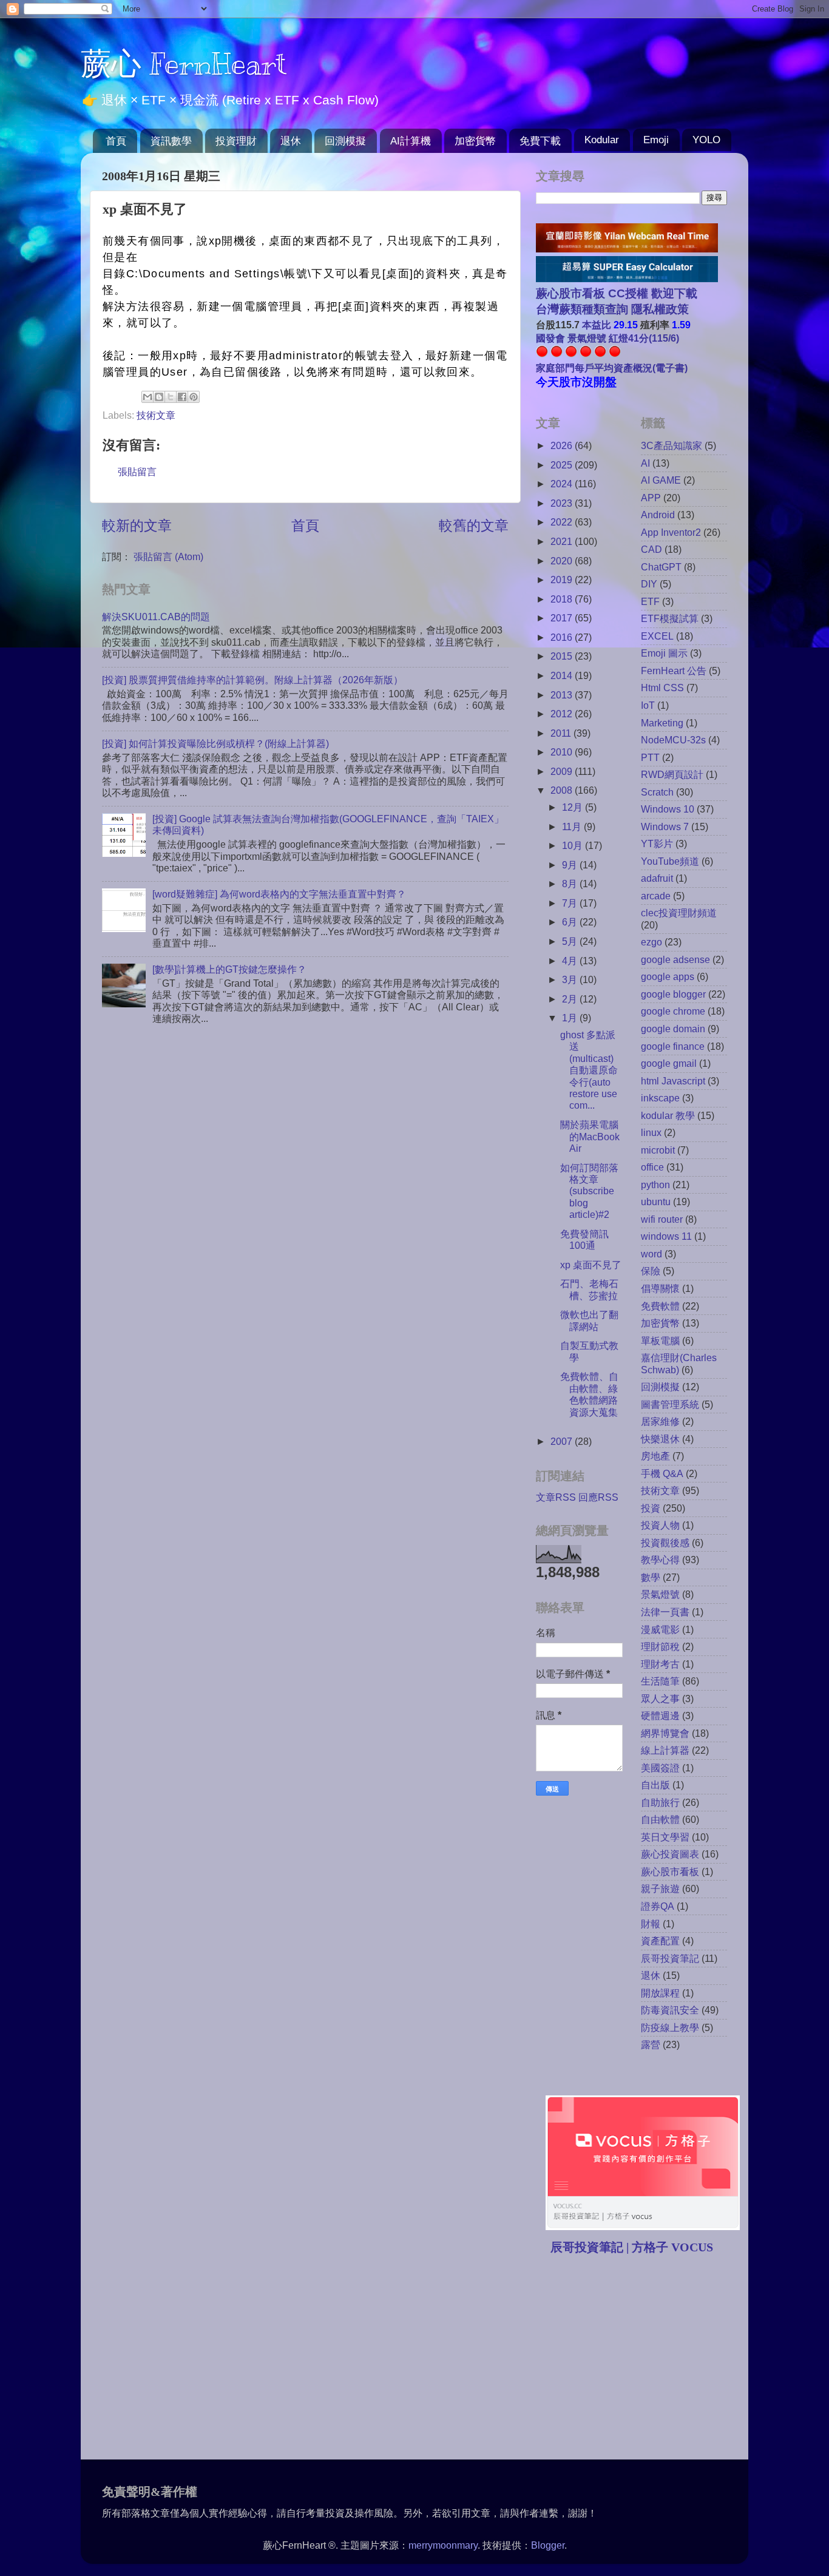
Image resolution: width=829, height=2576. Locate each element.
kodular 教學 (668, 1115)
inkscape (660, 1098)
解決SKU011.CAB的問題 (156, 617)
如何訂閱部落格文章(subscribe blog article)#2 (589, 1191)
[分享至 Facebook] (182, 397)
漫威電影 (660, 1629)
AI (645, 463)
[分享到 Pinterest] (194, 397)
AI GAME (661, 480)
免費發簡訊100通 (584, 1239)
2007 (563, 1441)
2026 (563, 445)
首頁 (116, 141)
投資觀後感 (665, 1543)
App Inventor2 (671, 532)
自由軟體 (660, 1819)
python (655, 1185)
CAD (651, 549)
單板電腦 (660, 1340)
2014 (563, 675)
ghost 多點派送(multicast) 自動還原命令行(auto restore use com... (589, 1070)
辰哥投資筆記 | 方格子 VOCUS (632, 2247)
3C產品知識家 (672, 445)
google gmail (669, 1063)
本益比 (597, 325)
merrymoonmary (443, 2545)
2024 (563, 484)
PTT (650, 757)
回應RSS (598, 1497)
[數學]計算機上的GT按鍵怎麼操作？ (229, 969)
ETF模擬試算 (670, 618)
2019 (563, 580)
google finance (673, 1046)
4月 (571, 961)
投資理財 (236, 141)
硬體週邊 (660, 1716)
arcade (656, 896)
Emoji (656, 140)
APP (651, 498)
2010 (563, 752)
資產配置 (660, 1941)
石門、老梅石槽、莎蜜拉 (589, 1289)
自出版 (655, 1785)
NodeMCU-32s (673, 740)
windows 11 (666, 1236)
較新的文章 (137, 526)
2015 (563, 656)
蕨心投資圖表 (670, 1854)
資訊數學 (171, 141)
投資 (651, 1508)
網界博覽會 (665, 1733)
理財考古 (660, 1664)
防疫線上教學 (670, 2027)
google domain (673, 1029)
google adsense (675, 959)
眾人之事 (660, 1699)
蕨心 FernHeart (184, 64)
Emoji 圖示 (664, 653)
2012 (563, 714)
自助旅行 (660, 1802)
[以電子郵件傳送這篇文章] (147, 397)
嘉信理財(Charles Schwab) (679, 1363)
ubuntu (656, 1202)
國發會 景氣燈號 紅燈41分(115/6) (607, 338)
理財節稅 (660, 1646)
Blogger (548, 2545)
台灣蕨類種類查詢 (582, 309)
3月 (571, 979)
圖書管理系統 (670, 1404)
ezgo (651, 942)
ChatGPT (661, 567)
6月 (571, 922)
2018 (563, 599)
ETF (650, 601)
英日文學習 (665, 1837)
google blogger (673, 994)
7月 (571, 903)
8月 (571, 884)
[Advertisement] (638, 2359)
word (651, 1254)
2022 (563, 522)
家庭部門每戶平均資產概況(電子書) (612, 368)
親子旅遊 (660, 1888)
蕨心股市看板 (670, 1871)
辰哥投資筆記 (670, 1958)
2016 (563, 637)
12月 (574, 807)
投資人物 (660, 1525)
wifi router (662, 1219)
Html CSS (662, 688)
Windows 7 (665, 827)
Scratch (657, 792)
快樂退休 (660, 1439)
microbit (658, 1150)
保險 (651, 1271)
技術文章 (156, 415)
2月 (571, 999)
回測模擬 (345, 141)
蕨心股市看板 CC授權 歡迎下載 (617, 293)
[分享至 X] (171, 397)
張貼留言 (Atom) (168, 556)
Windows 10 (668, 809)
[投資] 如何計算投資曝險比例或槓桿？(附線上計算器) (215, 743)
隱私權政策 (658, 309)
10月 (574, 845)
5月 (571, 941)
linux (651, 1132)
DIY (649, 584)
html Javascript (673, 1081)
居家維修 (660, 1421)
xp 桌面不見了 (591, 1265)
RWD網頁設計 (672, 774)
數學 (651, 1577)
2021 (563, 541)
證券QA (658, 1906)
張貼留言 (137, 472)
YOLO (706, 140)
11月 (573, 827)
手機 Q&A (662, 1473)
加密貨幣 (475, 141)
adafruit (657, 878)
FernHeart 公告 (674, 671)
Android (658, 515)
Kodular (602, 140)
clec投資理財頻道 (679, 913)
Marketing (662, 723)
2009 (563, 771)
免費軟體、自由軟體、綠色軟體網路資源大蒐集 (589, 1394)
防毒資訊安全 (670, 2010)
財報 (651, 1924)
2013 (563, 695)
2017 (563, 618)
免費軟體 (660, 1306)
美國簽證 (660, 1768)
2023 (563, 503)
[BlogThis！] (159, 397)
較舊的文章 (474, 526)
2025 (563, 465)
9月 (571, 865)
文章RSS (556, 1497)
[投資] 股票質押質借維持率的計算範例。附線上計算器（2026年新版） (252, 680)
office (652, 1167)
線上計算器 (665, 1750)
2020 (563, 561)
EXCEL (657, 636)
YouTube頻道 (670, 861)
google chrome (673, 1011)
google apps (668, 976)
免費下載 (540, 141)
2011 (562, 733)
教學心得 (660, 1560)
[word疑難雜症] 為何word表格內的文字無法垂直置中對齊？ (279, 894)
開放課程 (660, 1993)
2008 (563, 790)
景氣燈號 (660, 1594)
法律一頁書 (665, 1612)
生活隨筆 (660, 1681)
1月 (571, 1018)
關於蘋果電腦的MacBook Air (590, 1136)
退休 (291, 141)
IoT (648, 705)
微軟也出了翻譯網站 (589, 1320)
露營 (651, 2044)
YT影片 (657, 843)
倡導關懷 (660, 1288)
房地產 (655, 1456)
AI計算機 (411, 141)
